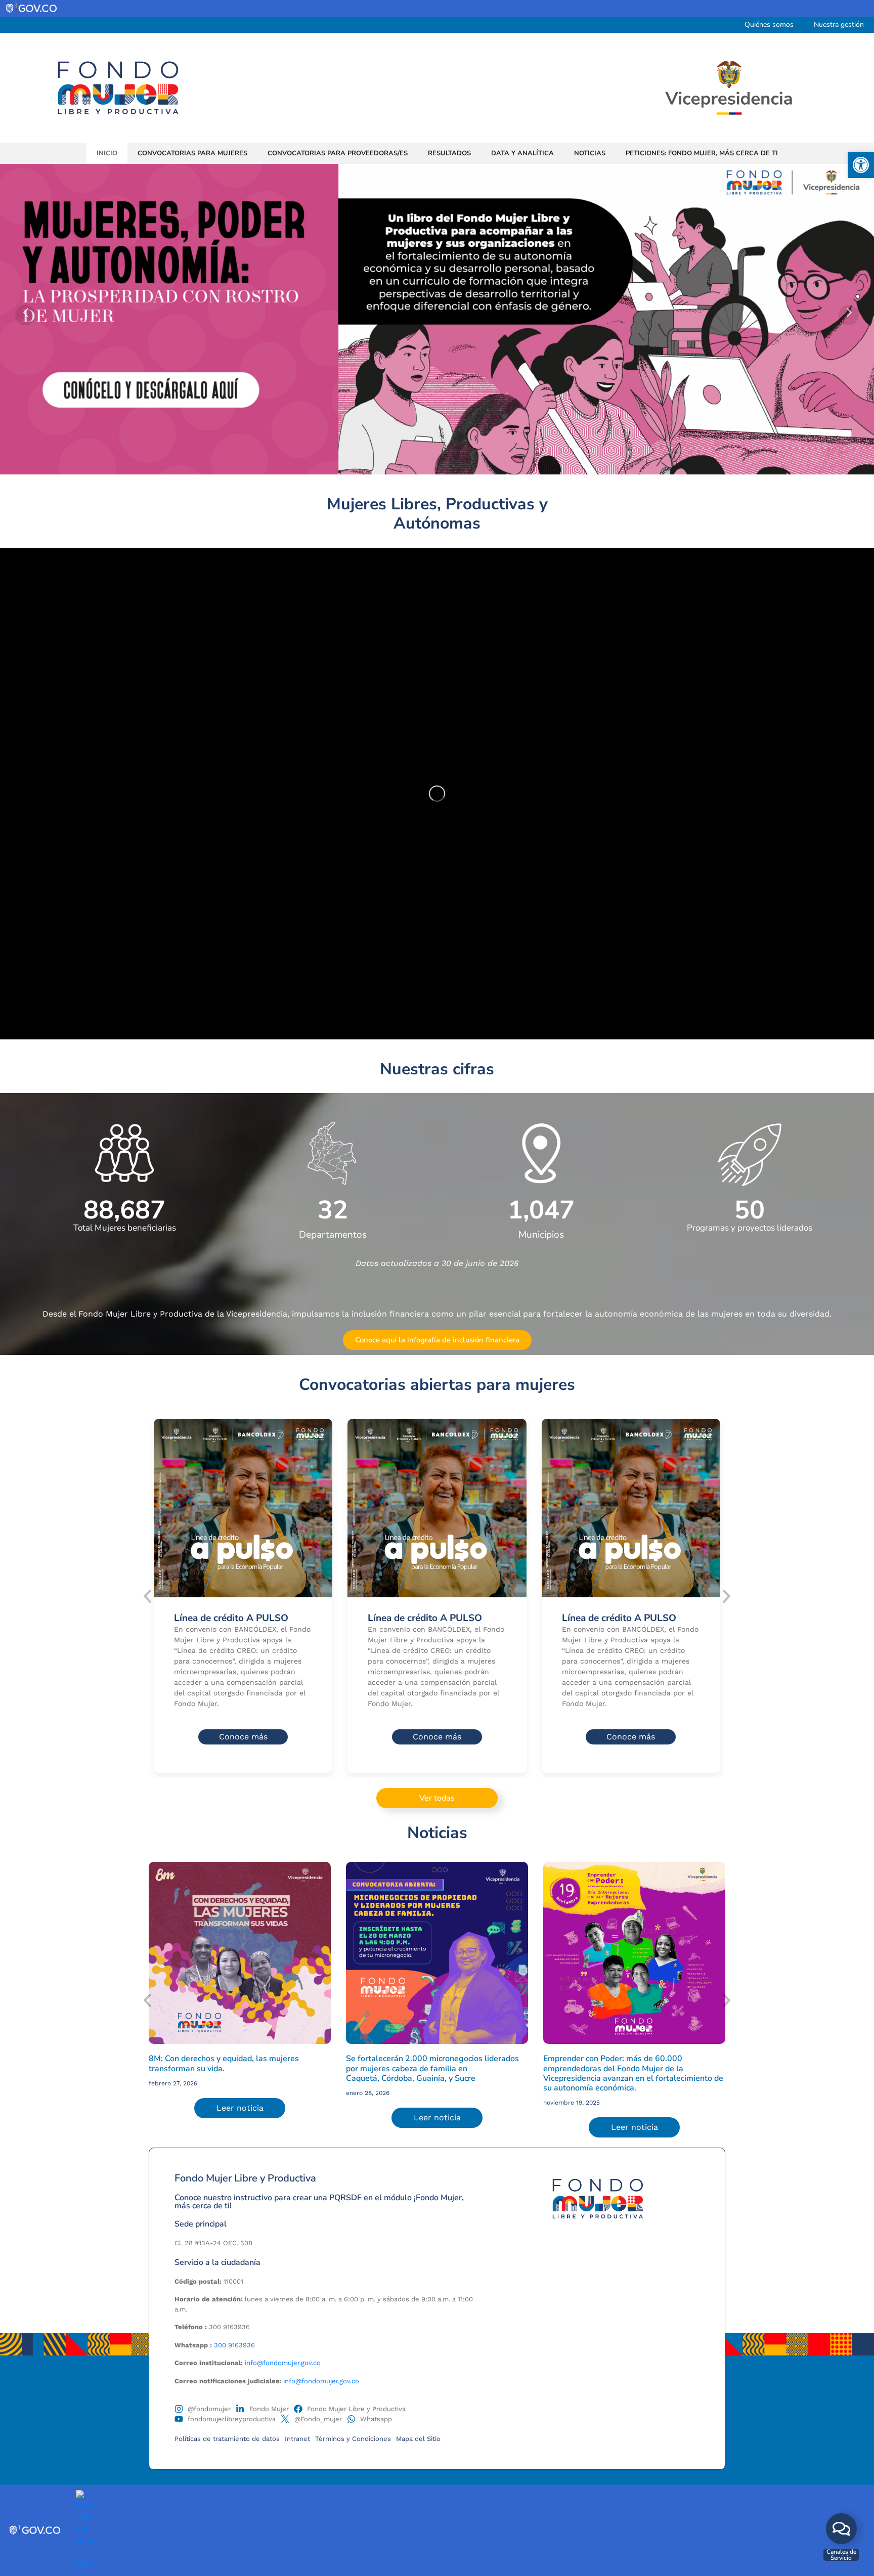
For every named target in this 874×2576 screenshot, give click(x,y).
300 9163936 (234, 2345)
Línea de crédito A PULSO (231, 1618)
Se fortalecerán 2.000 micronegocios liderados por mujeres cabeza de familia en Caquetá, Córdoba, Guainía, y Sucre (432, 2068)
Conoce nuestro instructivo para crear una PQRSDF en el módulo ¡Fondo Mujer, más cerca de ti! (319, 2202)
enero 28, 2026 (368, 2093)
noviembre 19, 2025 (572, 2103)
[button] (861, 165)
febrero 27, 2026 (173, 2083)
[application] (437, 794)
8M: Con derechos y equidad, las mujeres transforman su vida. (224, 2063)
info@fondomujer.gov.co (283, 2363)
